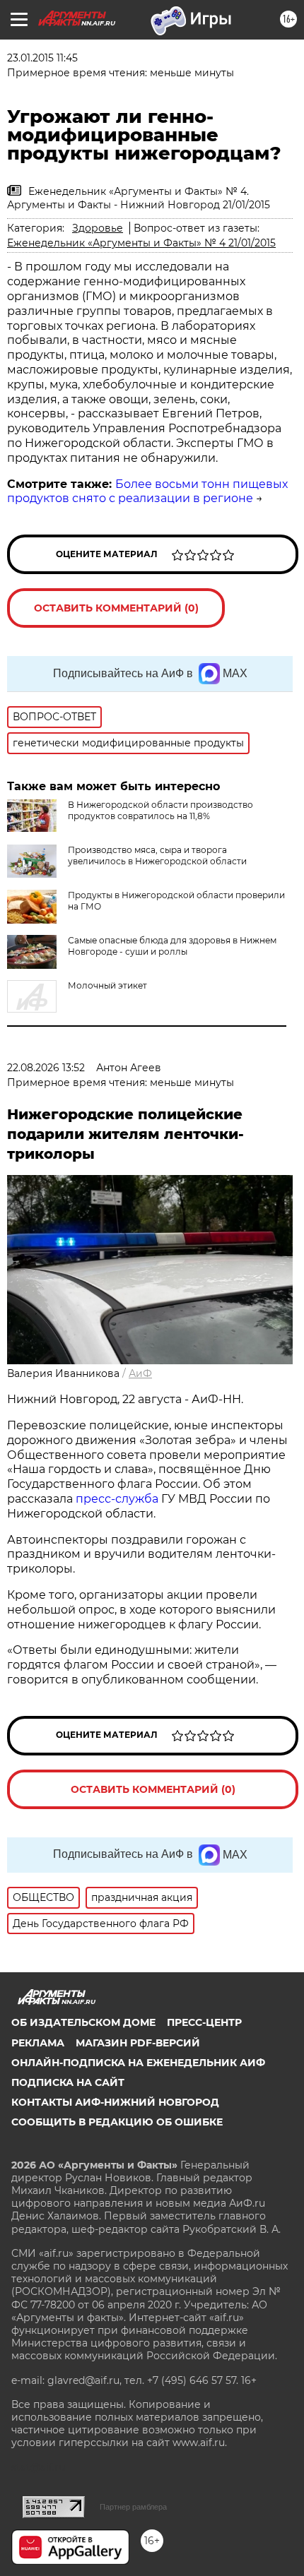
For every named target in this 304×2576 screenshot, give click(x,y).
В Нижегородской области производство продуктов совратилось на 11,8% (160, 810)
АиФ (140, 1373)
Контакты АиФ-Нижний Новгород (115, 2102)
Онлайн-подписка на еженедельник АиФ (138, 2063)
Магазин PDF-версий (138, 2043)
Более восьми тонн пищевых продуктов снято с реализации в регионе (147, 491)
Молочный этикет (107, 985)
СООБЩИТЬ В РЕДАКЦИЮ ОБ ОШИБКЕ (117, 2122)
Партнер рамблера (133, 2507)
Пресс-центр (204, 2022)
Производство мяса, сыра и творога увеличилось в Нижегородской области (157, 855)
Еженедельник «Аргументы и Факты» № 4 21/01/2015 (141, 243)
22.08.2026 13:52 (46, 1068)
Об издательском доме (83, 2022)
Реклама (38, 2043)
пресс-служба (117, 1499)
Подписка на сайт (68, 2082)
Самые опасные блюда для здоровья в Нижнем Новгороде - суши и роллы (172, 946)
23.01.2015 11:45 (42, 58)
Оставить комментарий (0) (116, 608)
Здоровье (98, 228)
